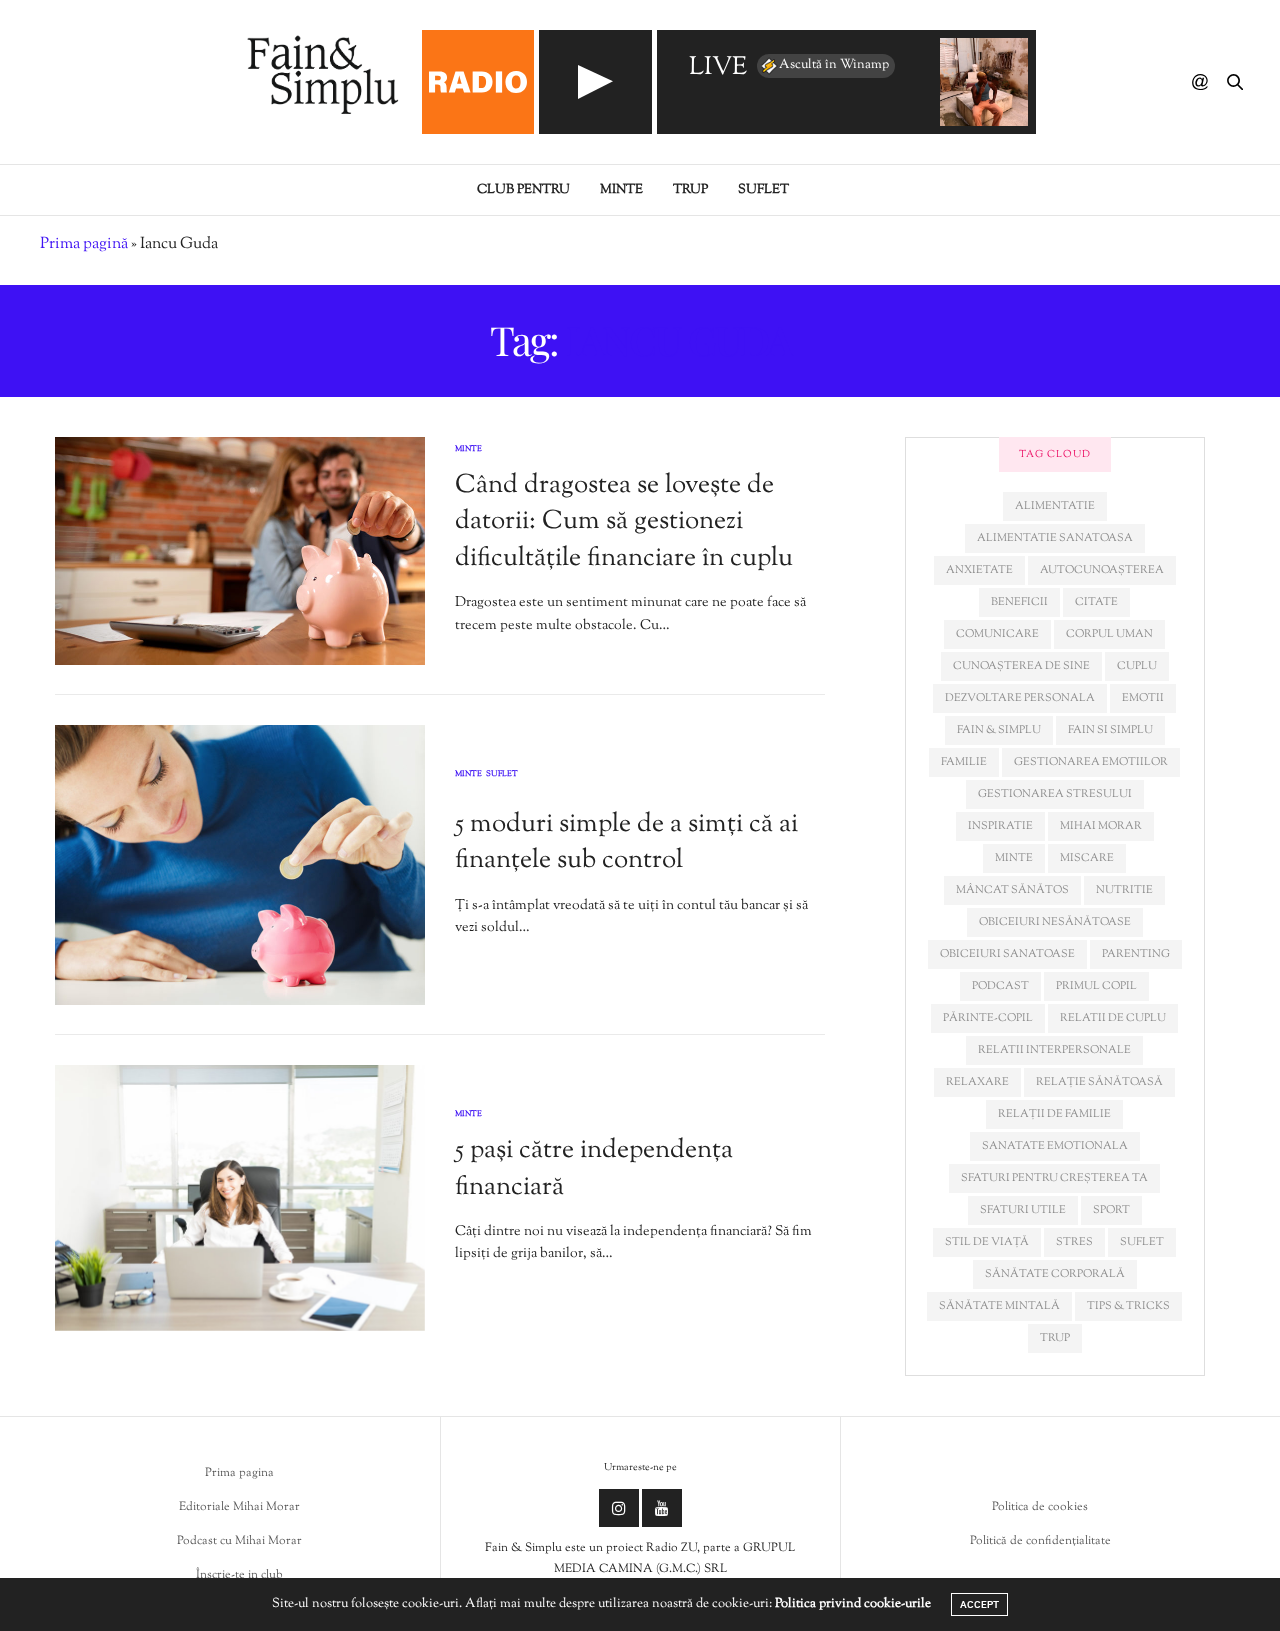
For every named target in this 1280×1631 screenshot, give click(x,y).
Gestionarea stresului (1055, 794)
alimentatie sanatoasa (1055, 538)
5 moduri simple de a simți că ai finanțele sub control (626, 842)
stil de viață (987, 1242)
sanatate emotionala (1055, 1146)
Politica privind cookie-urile (853, 1604)
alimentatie (1055, 506)
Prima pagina (239, 1473)
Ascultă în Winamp (834, 65)
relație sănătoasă (1099, 1082)
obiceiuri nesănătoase (1055, 922)
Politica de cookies (1040, 1507)
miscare (1087, 858)
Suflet (763, 190)
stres (1074, 1242)
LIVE (718, 68)
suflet (1142, 1242)
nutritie (1124, 890)
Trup (690, 190)
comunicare (997, 634)
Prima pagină (84, 244)
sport (1111, 1210)
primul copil (1096, 986)
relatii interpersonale (1054, 1050)
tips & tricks (1128, 1306)
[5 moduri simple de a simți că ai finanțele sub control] (240, 865)
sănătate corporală (1055, 1274)
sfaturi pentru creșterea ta (1054, 1178)
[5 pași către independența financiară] (240, 1198)
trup (1055, 1338)
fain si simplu (1110, 730)
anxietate (979, 570)
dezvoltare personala (1020, 698)
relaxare (977, 1082)
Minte (621, 190)
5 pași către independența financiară (594, 1168)
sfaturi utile (1023, 1210)
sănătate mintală (999, 1306)
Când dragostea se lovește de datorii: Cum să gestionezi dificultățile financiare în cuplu (624, 522)
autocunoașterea (1102, 570)
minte (1014, 858)
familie (964, 762)
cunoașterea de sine (1021, 666)
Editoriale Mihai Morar (239, 1507)
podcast (1000, 986)
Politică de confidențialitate (1040, 1541)
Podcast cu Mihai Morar (239, 1541)
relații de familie (1054, 1114)
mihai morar (1101, 826)
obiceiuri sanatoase (1007, 954)
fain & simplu (999, 730)
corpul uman (1109, 634)
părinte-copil (988, 1018)
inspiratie (1000, 826)
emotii (1143, 698)
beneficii (1019, 602)
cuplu (1137, 666)
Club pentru (523, 190)
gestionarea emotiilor (1091, 762)
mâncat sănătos (1012, 890)
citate (1096, 602)
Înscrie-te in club (239, 1575)
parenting (1136, 954)
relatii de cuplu (1113, 1018)
